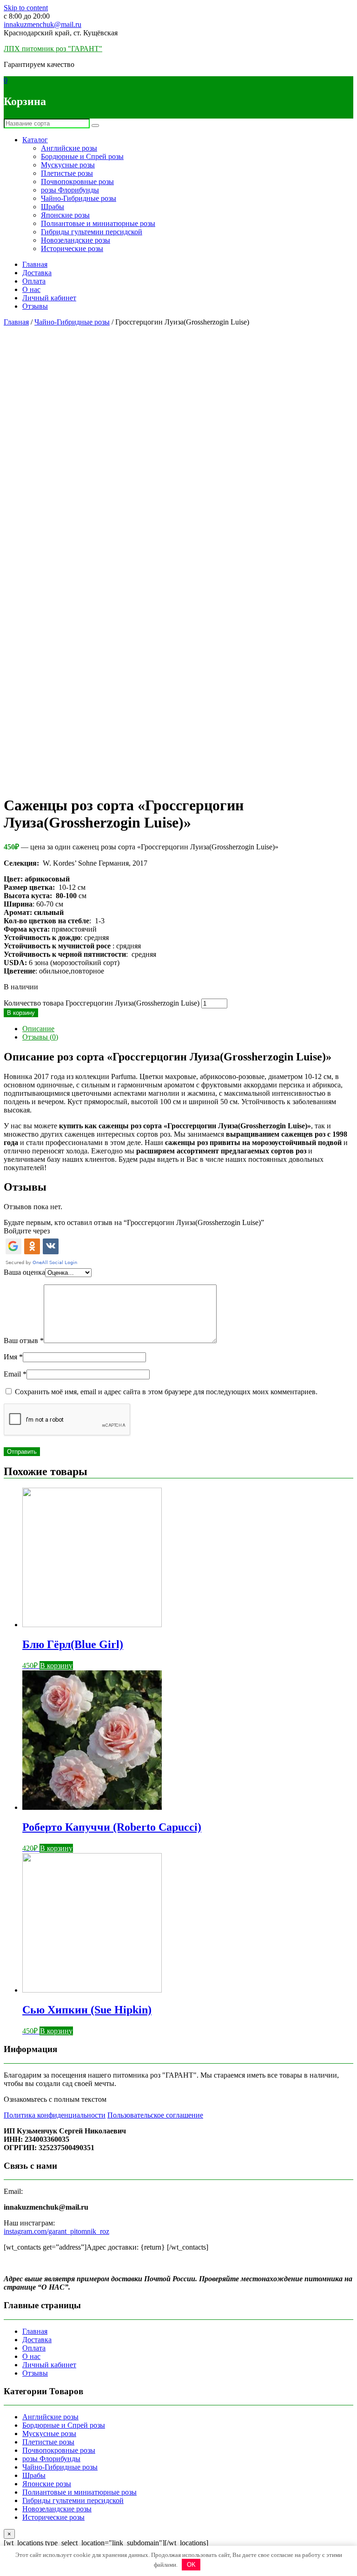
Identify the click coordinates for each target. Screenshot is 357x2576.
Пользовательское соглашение (155, 2115)
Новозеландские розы (76, 240)
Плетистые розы (67, 173)
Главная (35, 264)
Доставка (37, 273)
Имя (13, 1357)
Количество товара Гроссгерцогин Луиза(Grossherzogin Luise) (102, 1003)
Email (15, 1374)
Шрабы (53, 207)
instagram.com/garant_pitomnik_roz (56, 2231)
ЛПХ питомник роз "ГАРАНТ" (53, 49)
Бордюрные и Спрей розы (82, 156)
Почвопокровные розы (77, 182)
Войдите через (27, 1231)
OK (191, 2565)
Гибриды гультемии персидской (92, 232)
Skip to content (26, 8)
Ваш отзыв (24, 1341)
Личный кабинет (49, 298)
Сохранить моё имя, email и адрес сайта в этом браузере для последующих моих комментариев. (166, 1392)
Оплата (34, 281)
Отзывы (35, 306)
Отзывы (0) (40, 1037)
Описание (38, 1029)
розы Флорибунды (70, 190)
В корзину (21, 1013)
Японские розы (65, 215)
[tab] (188, 1029)
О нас (31, 289)
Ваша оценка (24, 1272)
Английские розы (69, 148)
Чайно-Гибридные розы (79, 198)
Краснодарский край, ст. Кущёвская (61, 33)
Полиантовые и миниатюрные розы (98, 223)
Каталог (35, 140)
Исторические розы (72, 248)
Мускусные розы (68, 165)
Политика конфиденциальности (55, 2115)
